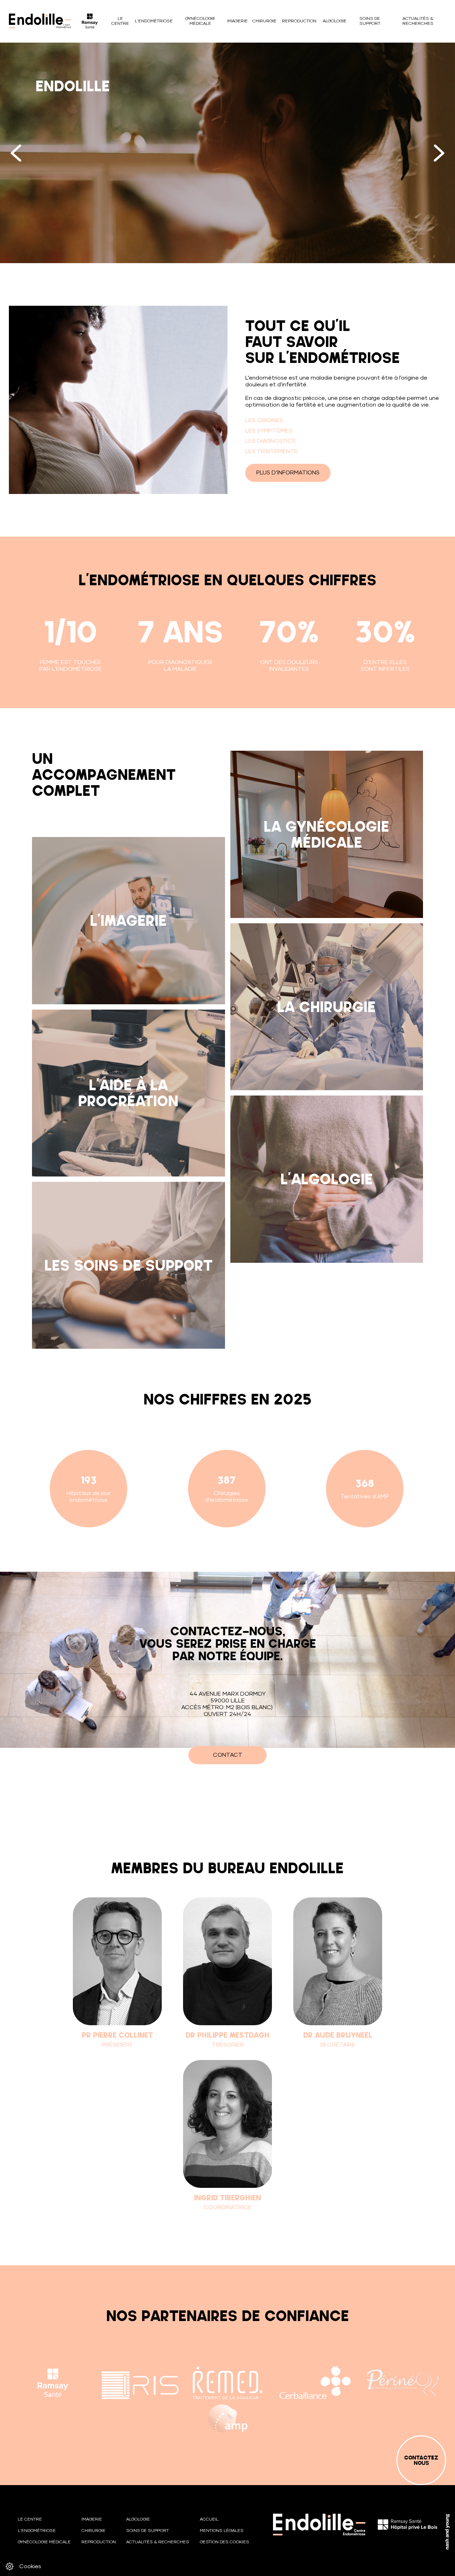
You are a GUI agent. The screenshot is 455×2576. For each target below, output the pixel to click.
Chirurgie (264, 21)
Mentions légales (222, 2531)
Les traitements (271, 451)
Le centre (120, 21)
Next (439, 153)
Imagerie (237, 21)
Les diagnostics (271, 441)
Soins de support (370, 21)
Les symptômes (269, 431)
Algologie (335, 21)
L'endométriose (154, 21)
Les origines (264, 420)
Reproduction (299, 21)
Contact (228, 1755)
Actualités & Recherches (418, 21)
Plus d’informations (288, 473)
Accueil (209, 2520)
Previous (16, 153)
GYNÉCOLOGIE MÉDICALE (200, 21)
